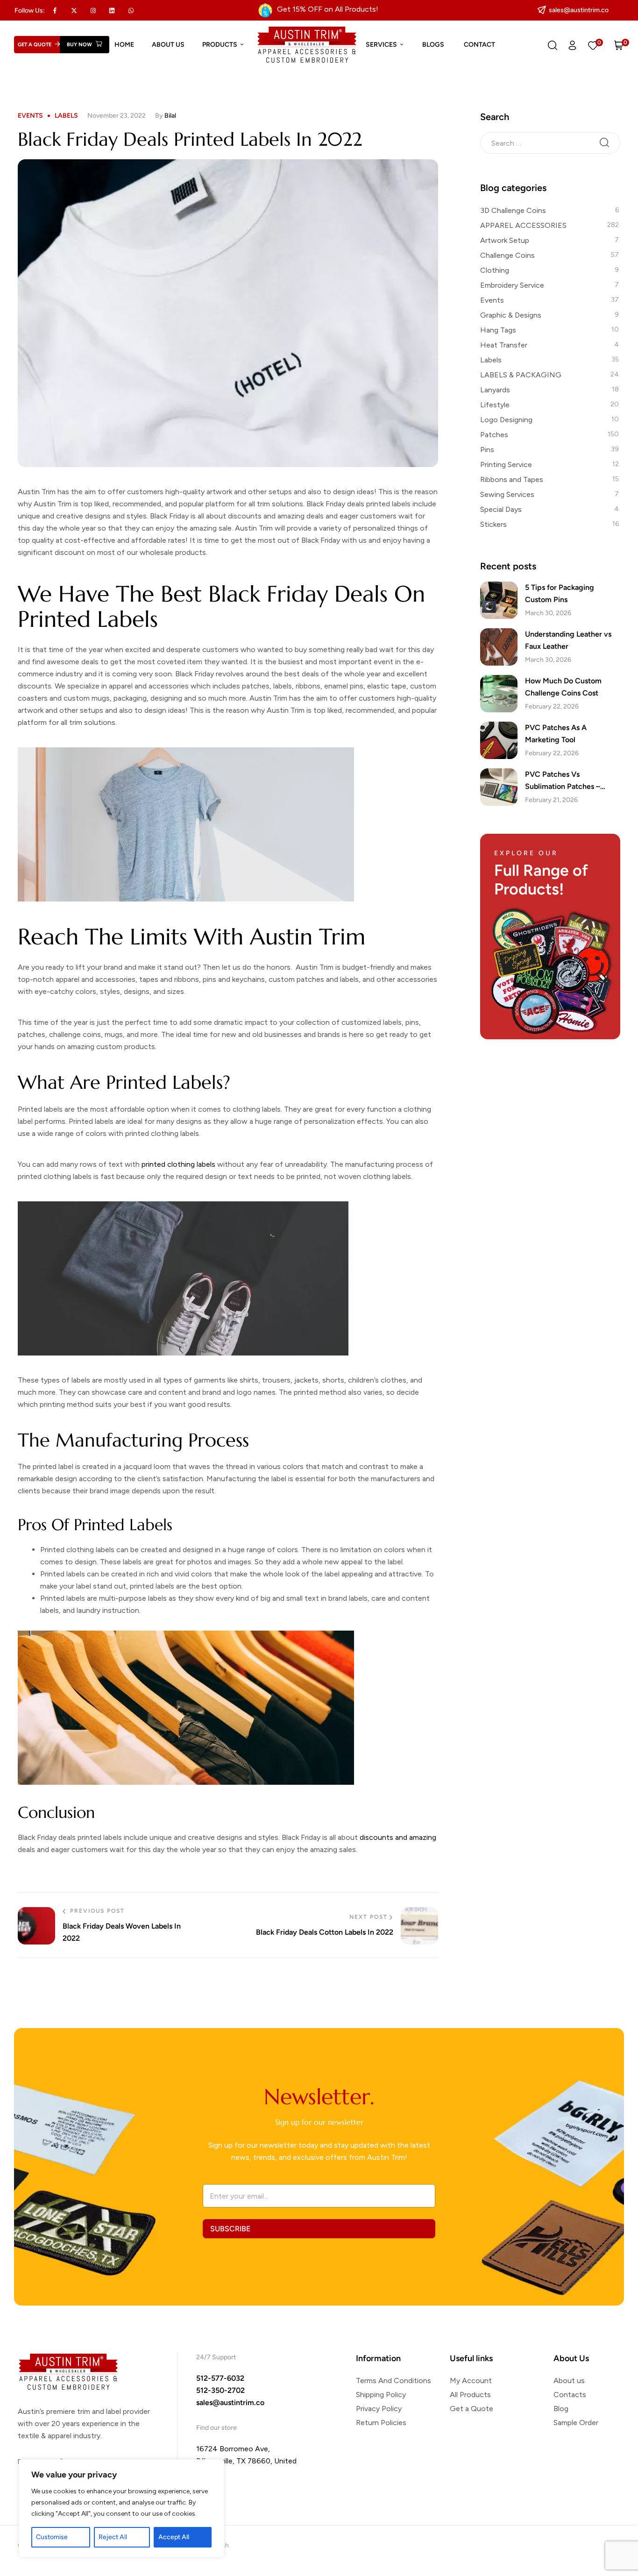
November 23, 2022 (117, 116)
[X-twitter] (74, 10)
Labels (66, 116)
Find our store (216, 2428)
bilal (170, 116)
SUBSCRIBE (230, 2229)
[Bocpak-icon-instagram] (93, 10)
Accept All (174, 2537)
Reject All (113, 2537)
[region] (121, 2508)
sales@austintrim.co (230, 2402)
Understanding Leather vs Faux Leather (568, 640)
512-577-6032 (220, 2378)
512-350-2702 (220, 2390)
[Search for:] (550, 142)
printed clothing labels (178, 1164)
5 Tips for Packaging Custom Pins (560, 593)
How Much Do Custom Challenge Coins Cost (563, 687)
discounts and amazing (398, 1837)
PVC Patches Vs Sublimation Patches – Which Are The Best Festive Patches (572, 781)
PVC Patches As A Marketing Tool (556, 734)
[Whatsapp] (131, 10)
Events (30, 116)
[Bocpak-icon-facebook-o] (55, 10)
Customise (52, 2537)
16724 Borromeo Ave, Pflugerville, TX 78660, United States (246, 2461)
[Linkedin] (112, 10)
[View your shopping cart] (619, 45)
